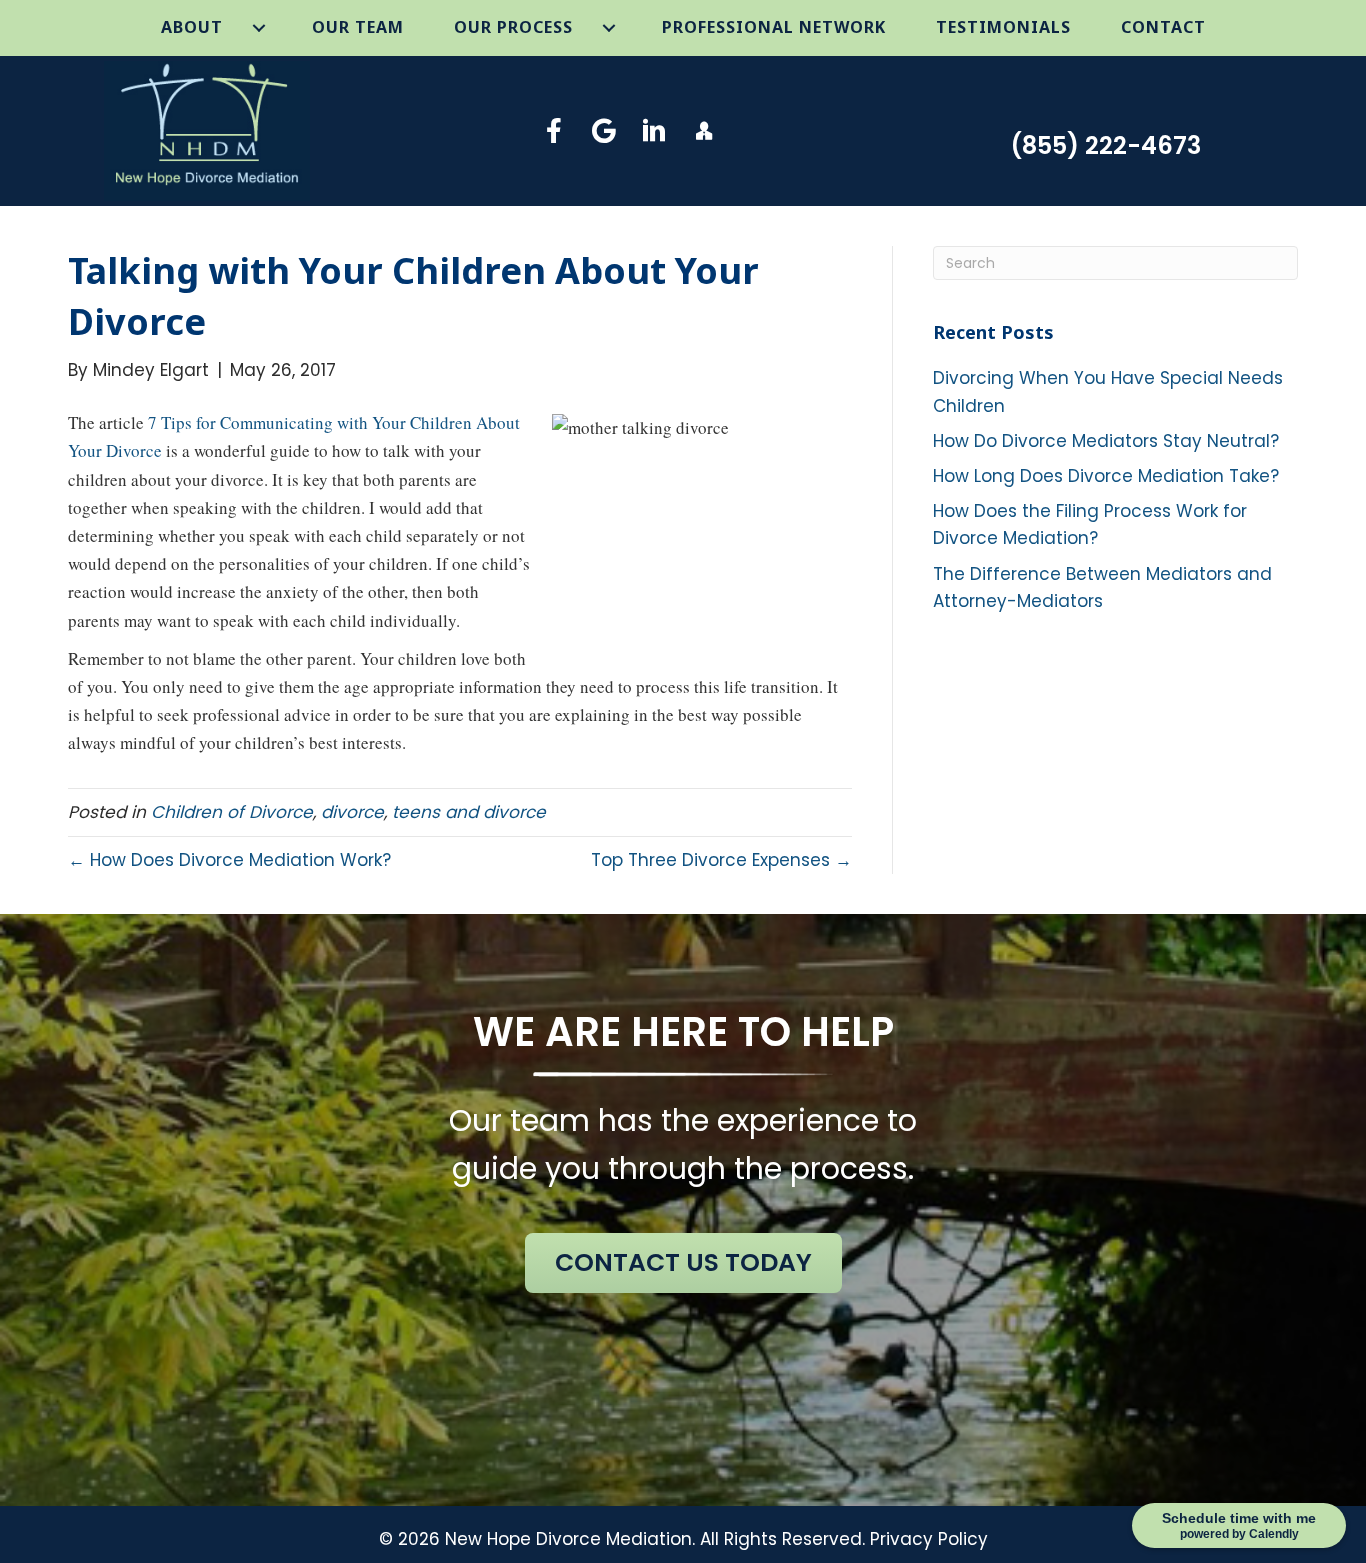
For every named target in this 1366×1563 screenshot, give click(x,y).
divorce (352, 812)
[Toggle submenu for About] (259, 28)
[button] (554, 130)
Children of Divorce (232, 812)
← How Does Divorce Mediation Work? (229, 860)
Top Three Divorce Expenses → (721, 860)
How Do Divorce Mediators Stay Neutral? (1106, 441)
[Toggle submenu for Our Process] (609, 28)
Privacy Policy (929, 1539)
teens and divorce (469, 812)
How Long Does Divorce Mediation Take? (1106, 476)
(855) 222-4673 (1105, 145)
